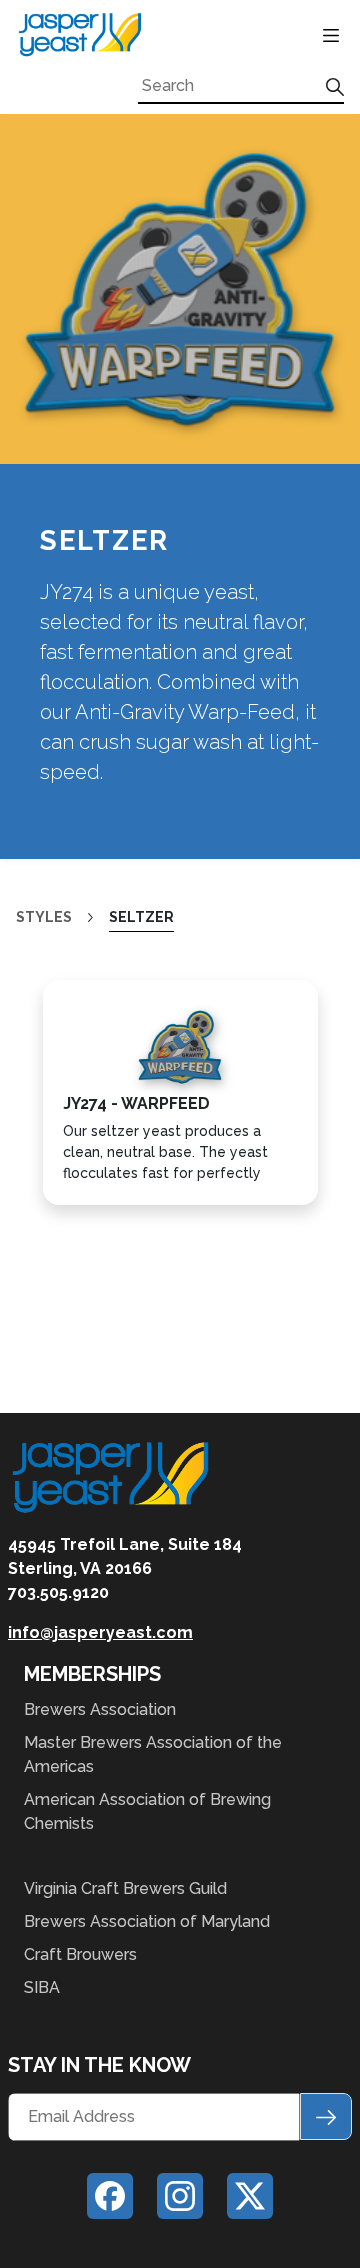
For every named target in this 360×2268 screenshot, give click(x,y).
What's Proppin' (103, 1549)
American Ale (91, 138)
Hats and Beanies (110, 1140)
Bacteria (70, 180)
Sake (48, 737)
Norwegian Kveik (108, 608)
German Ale (83, 437)
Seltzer (65, 780)
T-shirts (67, 1226)
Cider (52, 352)
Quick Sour (80, 694)
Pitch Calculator (114, 1591)
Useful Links (88, 1634)
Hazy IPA (65, 480)
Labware (69, 1335)
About (50, 936)
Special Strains (103, 822)
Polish (57, 651)
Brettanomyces (103, 266)
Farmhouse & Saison (123, 394)
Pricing (55, 1449)
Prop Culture (90, 997)
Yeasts (54, 102)
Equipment (73, 1299)
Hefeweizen (83, 523)
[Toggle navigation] (330, 34)
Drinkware (78, 1097)
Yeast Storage (99, 1378)
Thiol (52, 865)
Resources (74, 1513)
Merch (50, 1061)
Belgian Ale (84, 223)
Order (49, 1738)
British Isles (87, 309)
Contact (64, 1799)
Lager (55, 566)
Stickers (68, 1183)
